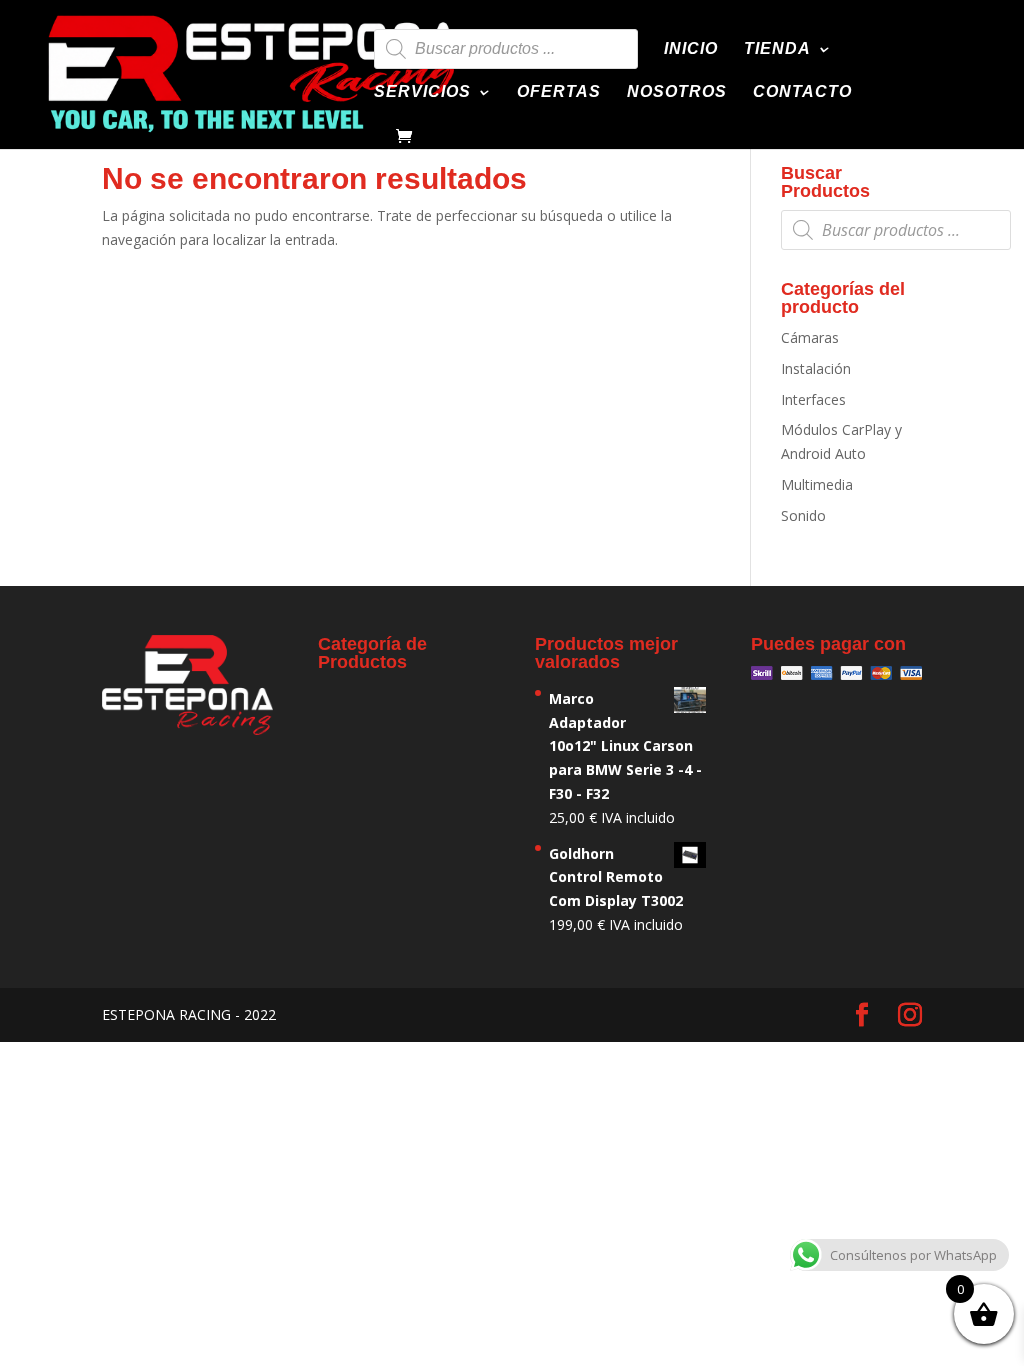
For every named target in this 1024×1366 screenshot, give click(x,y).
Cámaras (810, 337)
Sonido (803, 515)
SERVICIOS (422, 92)
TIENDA (777, 49)
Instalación (816, 368)
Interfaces (813, 399)
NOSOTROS (677, 92)
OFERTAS (559, 92)
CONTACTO (802, 92)
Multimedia (817, 484)
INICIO (691, 49)
